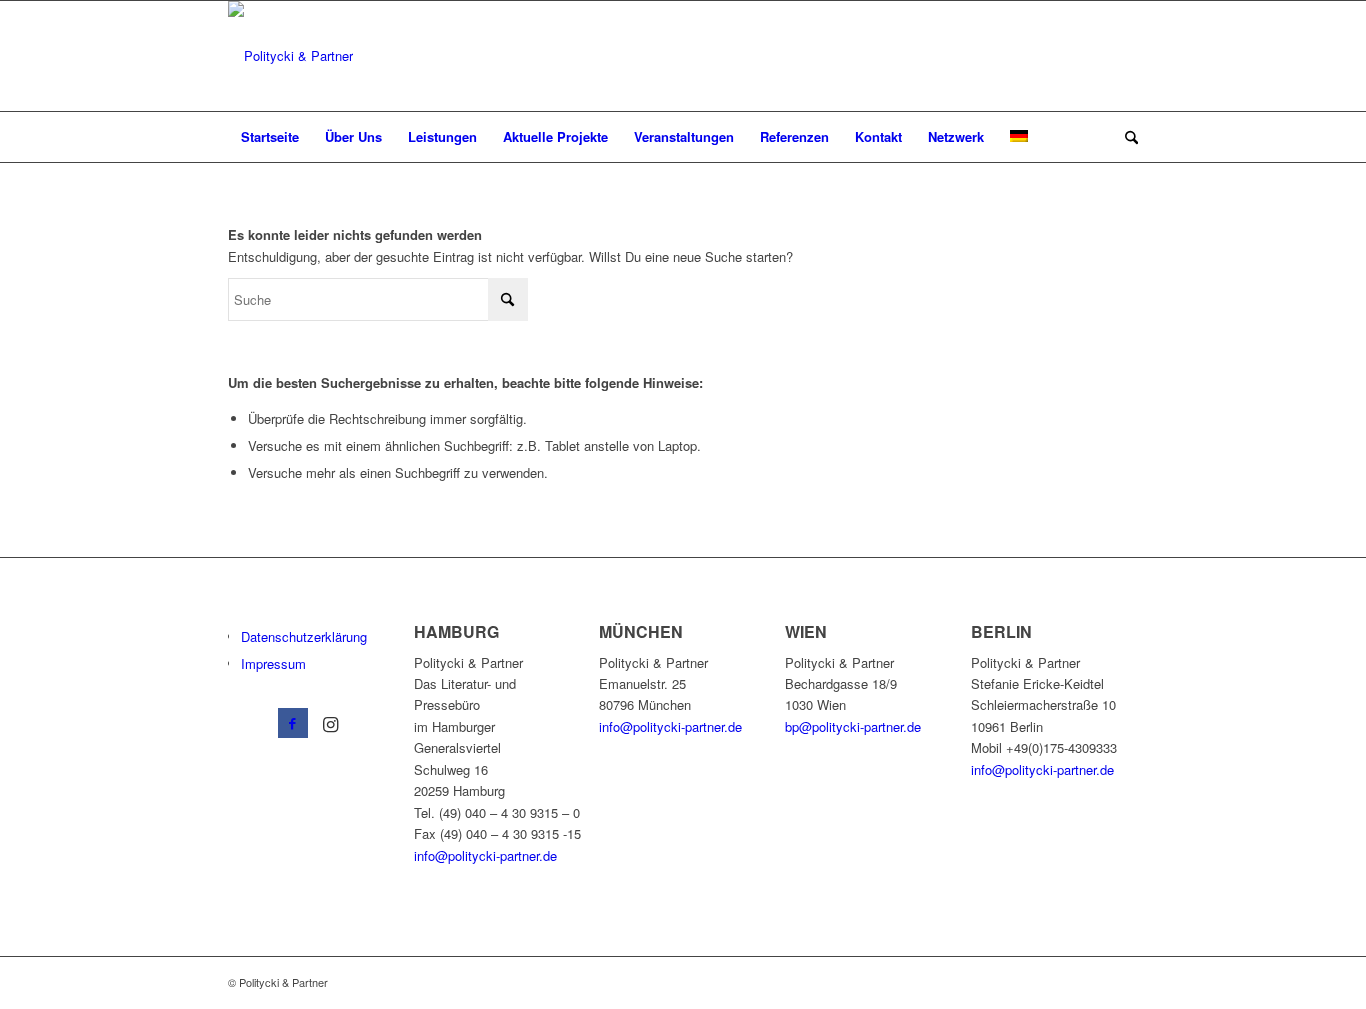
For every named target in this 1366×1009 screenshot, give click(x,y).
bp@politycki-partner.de (853, 726)
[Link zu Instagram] (331, 723)
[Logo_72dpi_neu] (290, 56)
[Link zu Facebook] (293, 723)
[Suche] (1125, 137)
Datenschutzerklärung (304, 636)
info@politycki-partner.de (485, 855)
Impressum (273, 663)
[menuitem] (270, 137)
